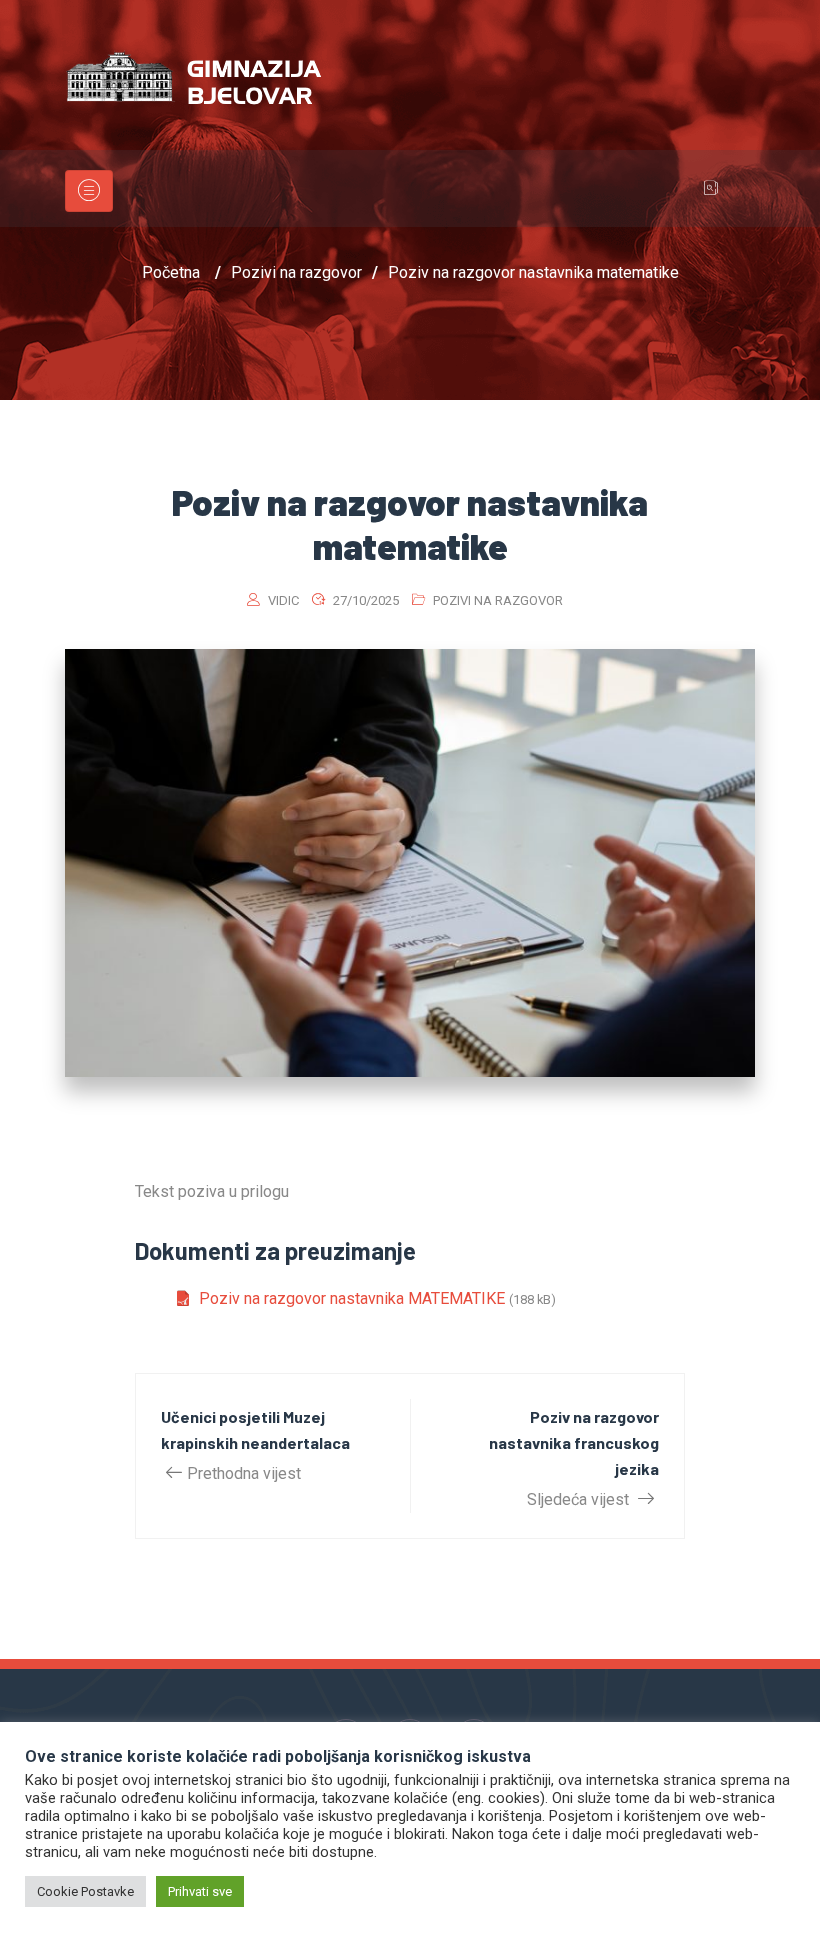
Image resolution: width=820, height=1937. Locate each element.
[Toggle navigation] (89, 191)
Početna (171, 272)
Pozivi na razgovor (498, 600)
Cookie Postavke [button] (85, 1891)
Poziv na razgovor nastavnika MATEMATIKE (352, 1298)
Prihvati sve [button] (200, 1891)
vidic (283, 600)
